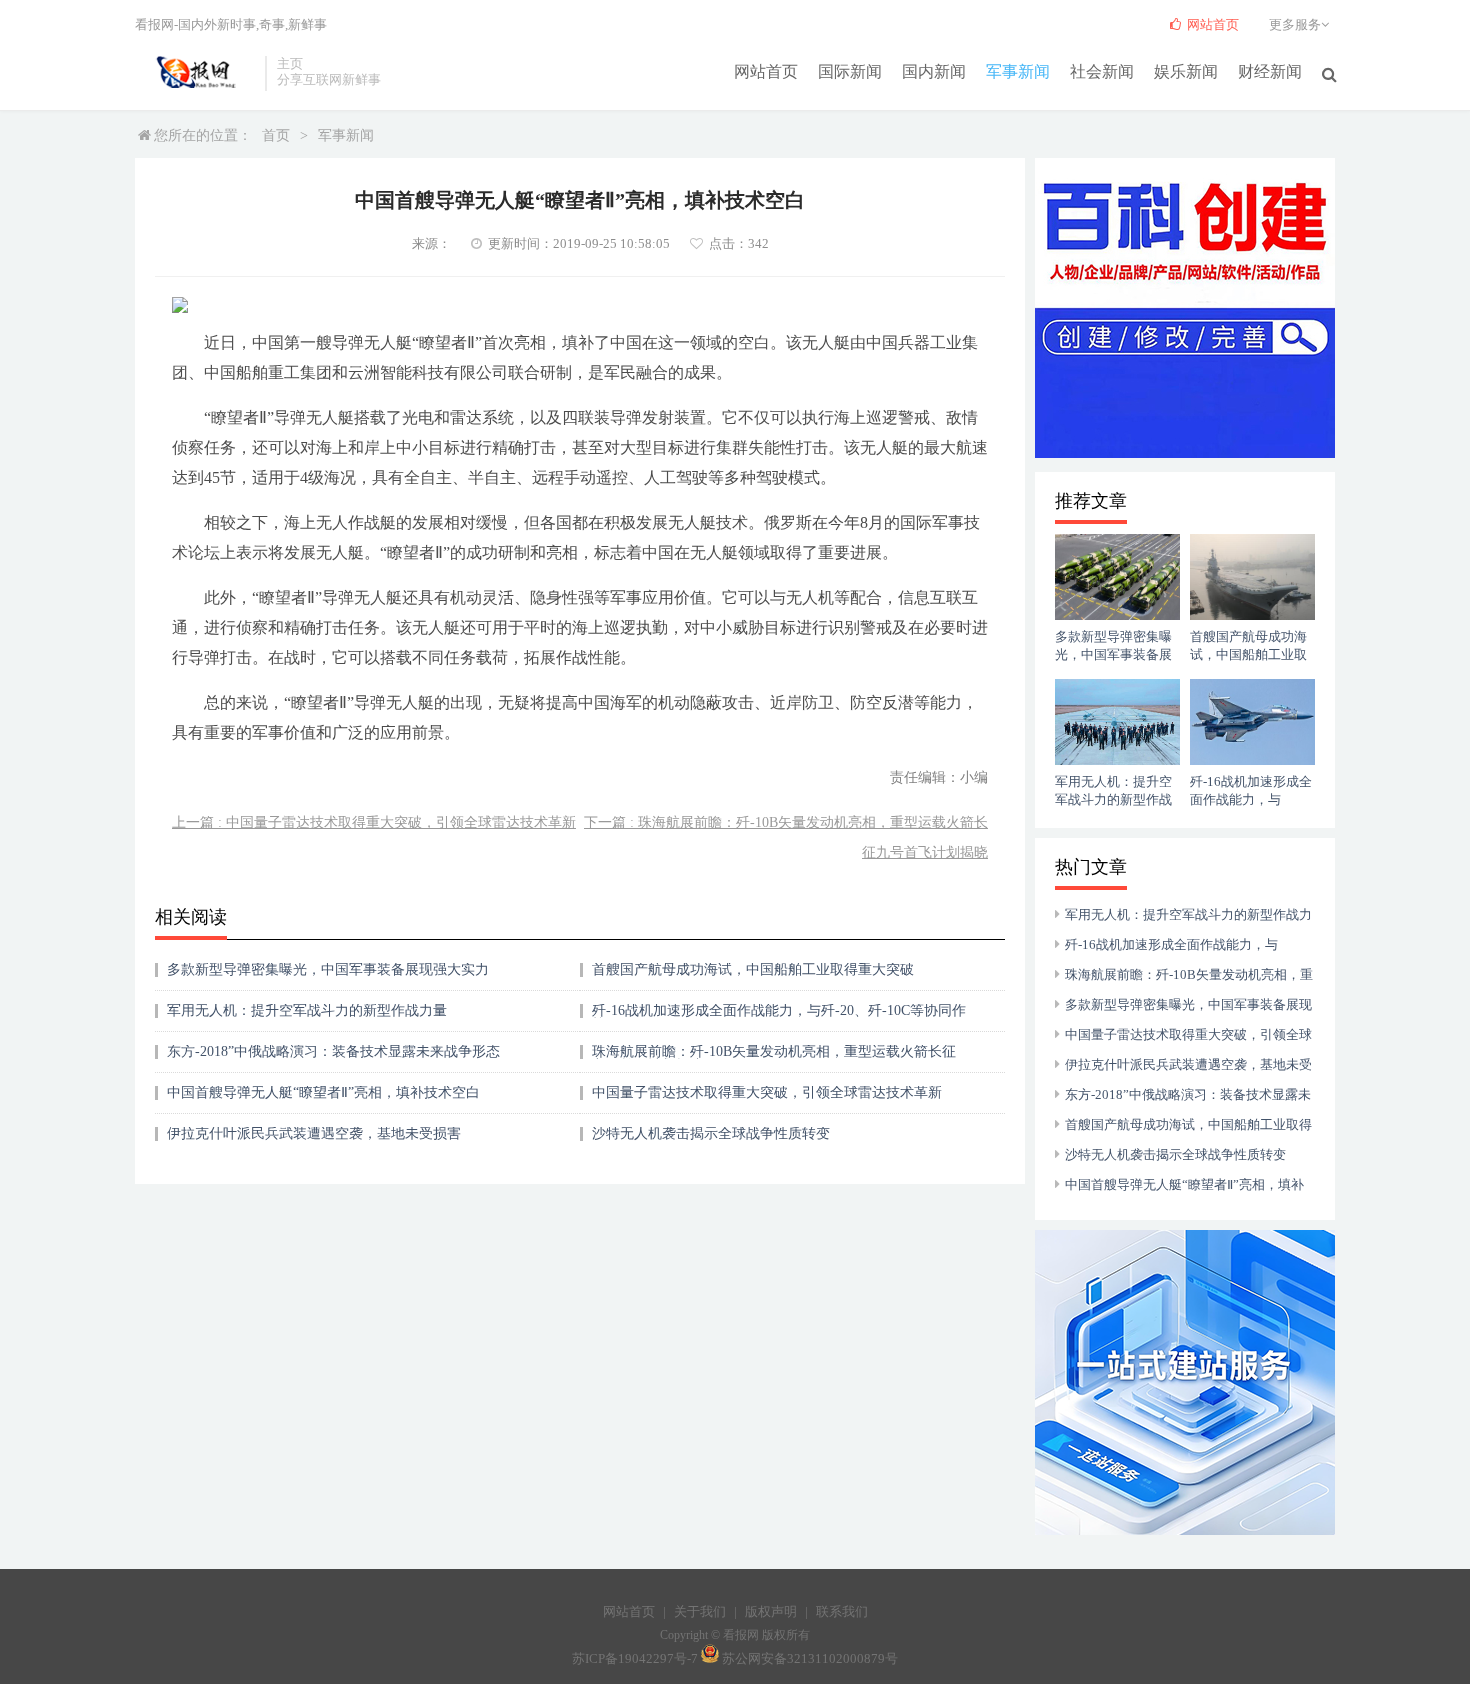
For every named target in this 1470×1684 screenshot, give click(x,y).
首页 (276, 135)
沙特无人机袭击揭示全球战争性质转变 (711, 1133)
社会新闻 (1102, 71)
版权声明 (771, 1611)
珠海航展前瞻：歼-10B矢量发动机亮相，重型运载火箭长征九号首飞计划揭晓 (774, 1058)
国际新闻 (850, 71)
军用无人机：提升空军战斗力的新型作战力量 (307, 1010)
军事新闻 (1018, 71)
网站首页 (766, 71)
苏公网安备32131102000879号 (810, 1658)
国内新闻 (934, 71)
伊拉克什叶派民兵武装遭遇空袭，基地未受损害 (314, 1133)
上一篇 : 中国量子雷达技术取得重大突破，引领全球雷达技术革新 (374, 822)
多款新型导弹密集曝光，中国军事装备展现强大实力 (328, 969)
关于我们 (700, 1611)
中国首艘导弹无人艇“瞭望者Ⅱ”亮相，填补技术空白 (323, 1092)
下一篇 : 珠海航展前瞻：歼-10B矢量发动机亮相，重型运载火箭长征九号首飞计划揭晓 (786, 837)
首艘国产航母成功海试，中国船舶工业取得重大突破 (753, 969)
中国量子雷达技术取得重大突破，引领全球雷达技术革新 (767, 1092)
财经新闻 (1270, 71)
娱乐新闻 (1186, 71)
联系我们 (842, 1611)
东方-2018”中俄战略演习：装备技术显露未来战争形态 (333, 1051)
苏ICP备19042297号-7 (635, 1658)
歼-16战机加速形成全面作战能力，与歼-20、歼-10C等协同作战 (779, 1017)
